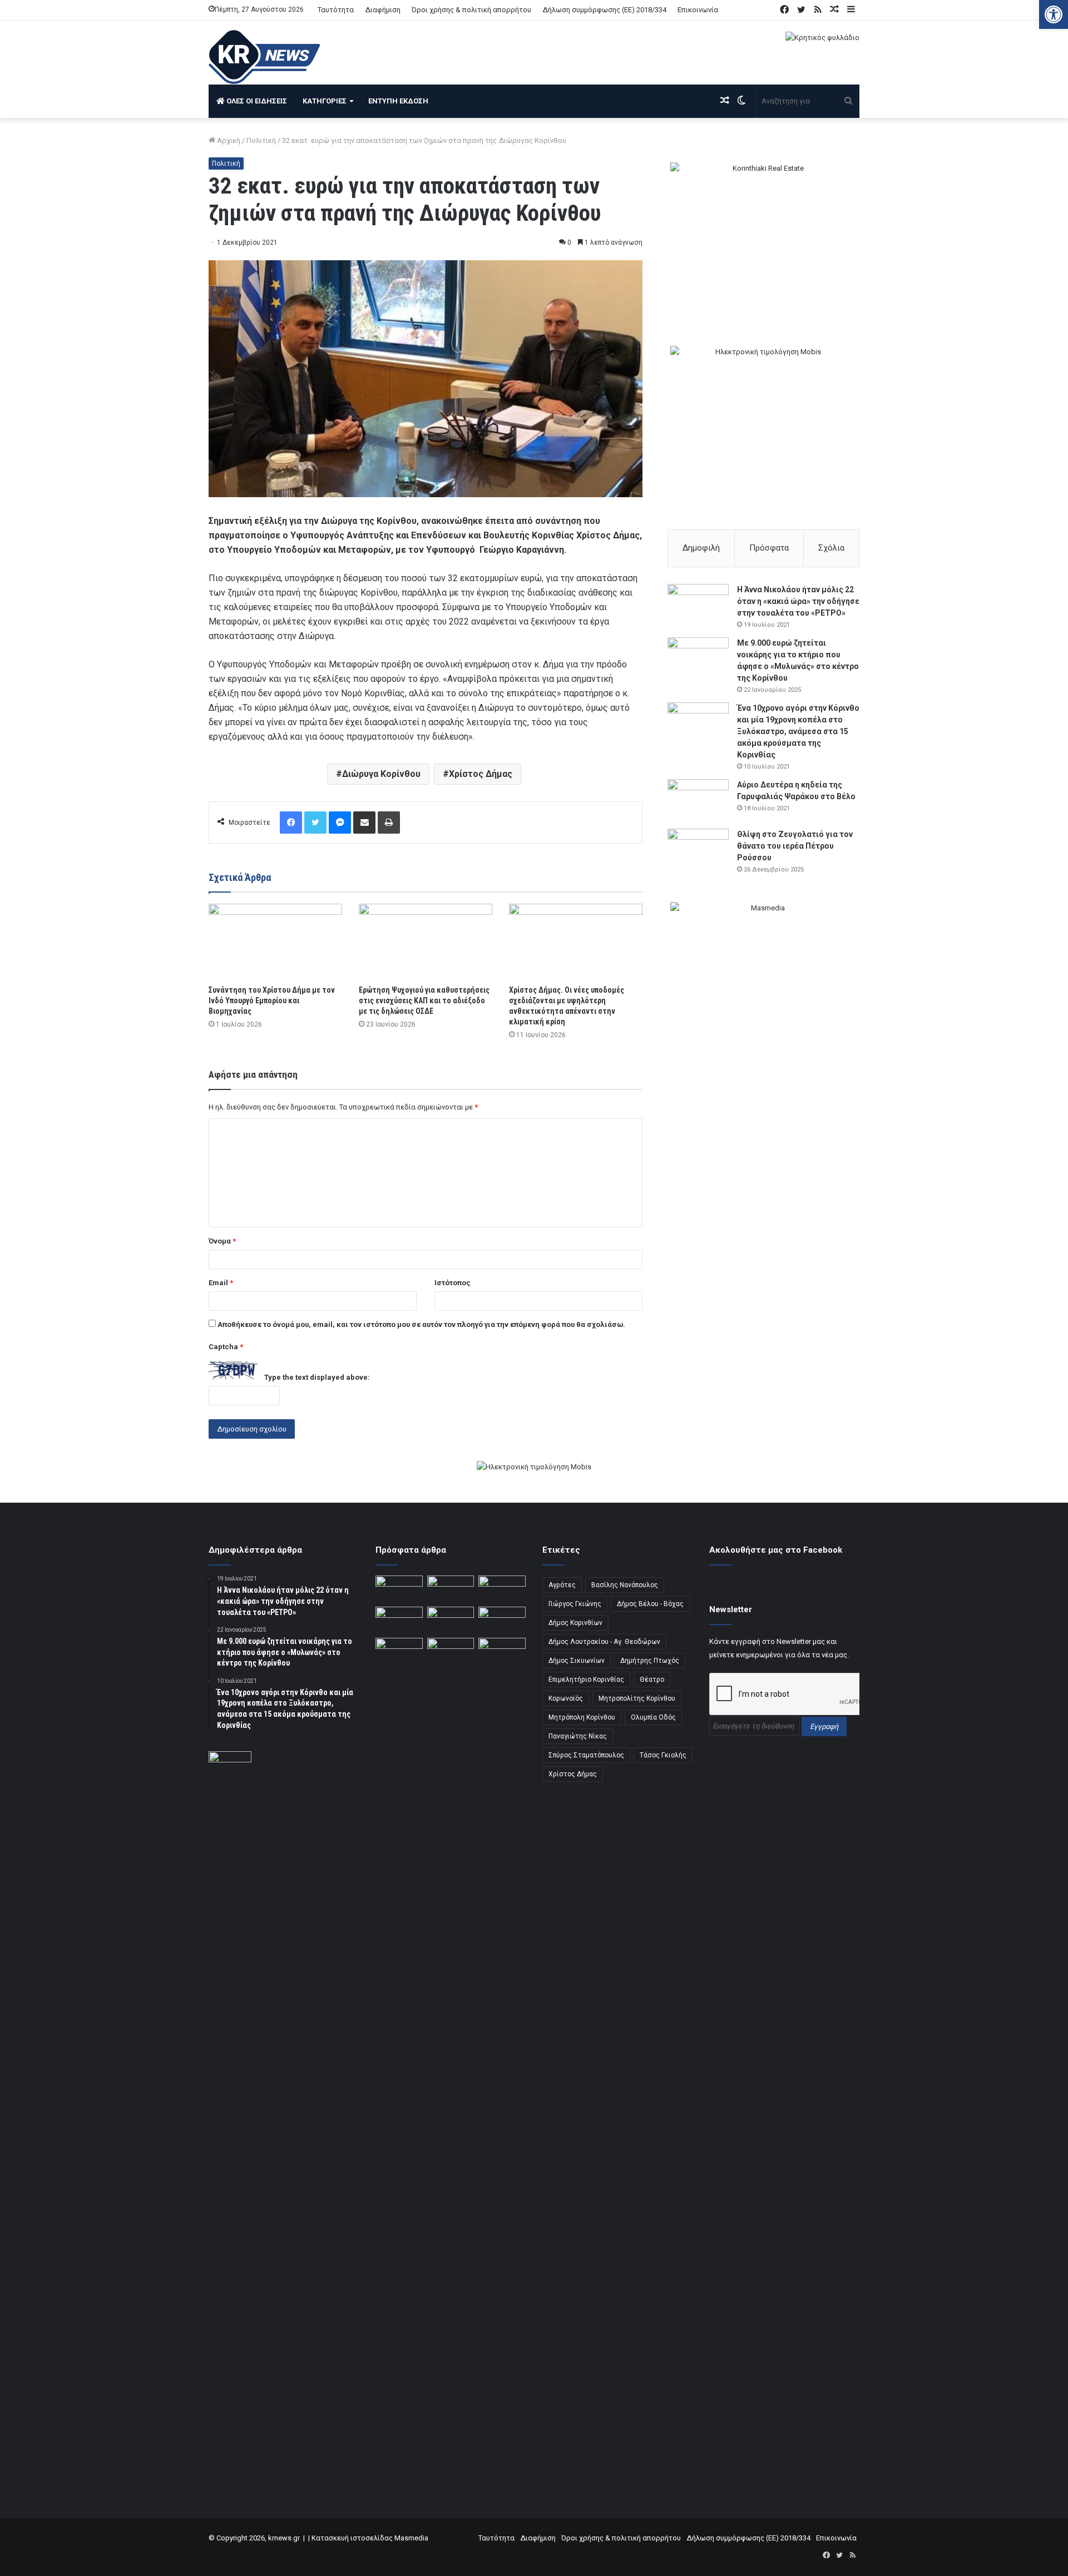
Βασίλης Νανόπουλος (625, 1585)
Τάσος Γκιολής (663, 1755)
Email (221, 1283)
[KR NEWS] (264, 57)
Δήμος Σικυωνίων (577, 1661)
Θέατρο (652, 1680)
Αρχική (228, 140)
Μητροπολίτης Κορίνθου (637, 1698)
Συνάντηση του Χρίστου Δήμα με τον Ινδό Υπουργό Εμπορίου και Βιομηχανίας (272, 1000)
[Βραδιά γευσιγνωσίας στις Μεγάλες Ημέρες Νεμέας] (502, 1620)
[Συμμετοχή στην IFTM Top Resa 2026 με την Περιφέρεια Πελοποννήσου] (502, 1589)
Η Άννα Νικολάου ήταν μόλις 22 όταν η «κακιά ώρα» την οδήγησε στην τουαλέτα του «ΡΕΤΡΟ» (798, 601)
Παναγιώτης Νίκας (578, 1736)
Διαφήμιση (383, 10)
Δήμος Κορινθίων (575, 1623)
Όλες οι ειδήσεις (256, 101)
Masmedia (411, 2538)
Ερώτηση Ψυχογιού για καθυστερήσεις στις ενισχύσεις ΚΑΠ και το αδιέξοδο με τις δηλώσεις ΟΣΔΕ (424, 1000)
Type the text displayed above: (317, 1377)
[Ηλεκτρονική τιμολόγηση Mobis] (534, 1467)
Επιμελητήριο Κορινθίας (586, 1680)
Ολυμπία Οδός (653, 1717)
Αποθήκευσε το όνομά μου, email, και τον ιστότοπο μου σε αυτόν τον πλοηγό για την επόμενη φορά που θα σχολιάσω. (421, 1324)
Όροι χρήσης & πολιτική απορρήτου (471, 10)
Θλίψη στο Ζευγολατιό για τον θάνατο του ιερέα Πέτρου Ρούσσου (795, 846)
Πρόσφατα (769, 548)
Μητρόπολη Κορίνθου (582, 1717)
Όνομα (222, 1241)
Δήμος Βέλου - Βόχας (650, 1604)
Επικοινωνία (698, 10)
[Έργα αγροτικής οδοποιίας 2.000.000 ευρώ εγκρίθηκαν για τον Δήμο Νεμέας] (451, 2055)
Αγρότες (562, 1585)
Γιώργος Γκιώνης (575, 1604)
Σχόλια (831, 548)
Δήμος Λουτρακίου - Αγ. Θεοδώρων (604, 1642)
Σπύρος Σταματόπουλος (586, 1755)
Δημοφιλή (701, 548)
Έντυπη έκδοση (398, 101)
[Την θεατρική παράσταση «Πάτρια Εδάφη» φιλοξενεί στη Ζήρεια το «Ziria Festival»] (399, 1651)
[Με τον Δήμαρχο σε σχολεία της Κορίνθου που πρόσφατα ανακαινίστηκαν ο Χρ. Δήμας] (451, 1589)
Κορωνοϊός (566, 1698)
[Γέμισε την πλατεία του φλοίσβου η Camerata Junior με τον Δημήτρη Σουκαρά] (399, 1589)
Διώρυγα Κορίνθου (381, 774)
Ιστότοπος (453, 1283)
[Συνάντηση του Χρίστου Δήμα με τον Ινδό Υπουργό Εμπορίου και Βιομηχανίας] (275, 941)
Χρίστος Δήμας (481, 774)
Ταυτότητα (336, 10)
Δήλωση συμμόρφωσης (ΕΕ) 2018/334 (604, 10)
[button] (1054, 14)
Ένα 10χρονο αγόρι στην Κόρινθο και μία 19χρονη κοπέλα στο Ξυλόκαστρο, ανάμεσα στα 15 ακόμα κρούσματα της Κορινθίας (798, 731)
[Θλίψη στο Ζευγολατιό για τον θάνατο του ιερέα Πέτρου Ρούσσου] (698, 849)
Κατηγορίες (325, 101)
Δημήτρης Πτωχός (650, 1661)
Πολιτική (261, 140)
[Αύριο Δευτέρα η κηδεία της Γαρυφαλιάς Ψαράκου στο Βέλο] (698, 800)
